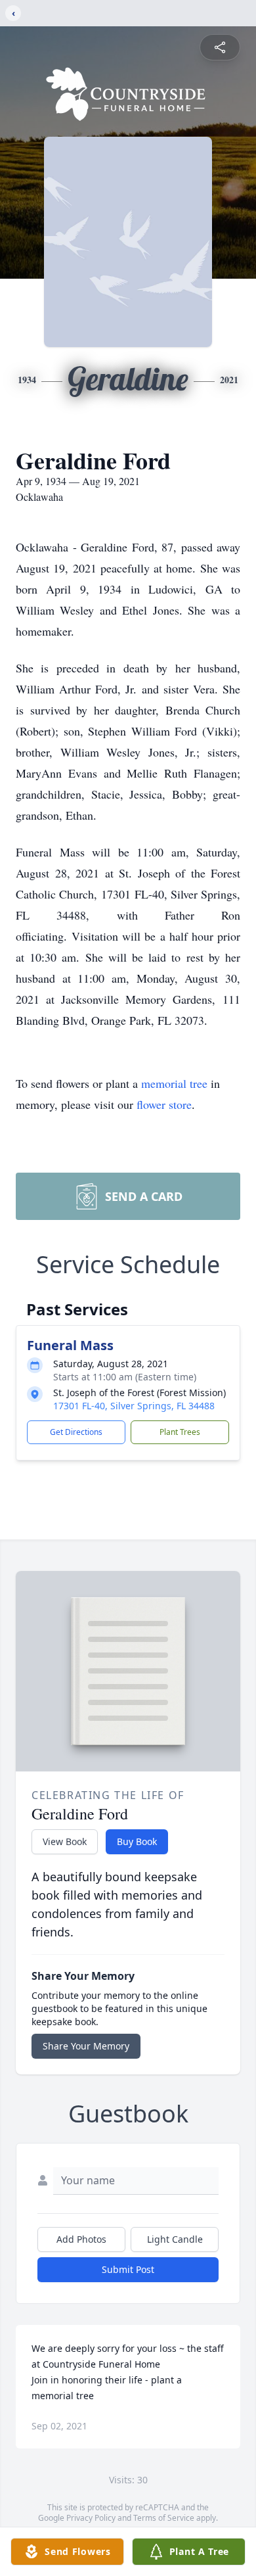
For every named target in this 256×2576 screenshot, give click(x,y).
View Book (65, 1841)
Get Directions (76, 1432)
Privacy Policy (91, 2518)
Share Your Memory (86, 2046)
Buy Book (137, 1841)
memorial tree (174, 1083)
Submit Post (128, 2269)
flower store (164, 1104)
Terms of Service (164, 2518)
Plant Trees (180, 1432)
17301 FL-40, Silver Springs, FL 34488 (134, 1406)
